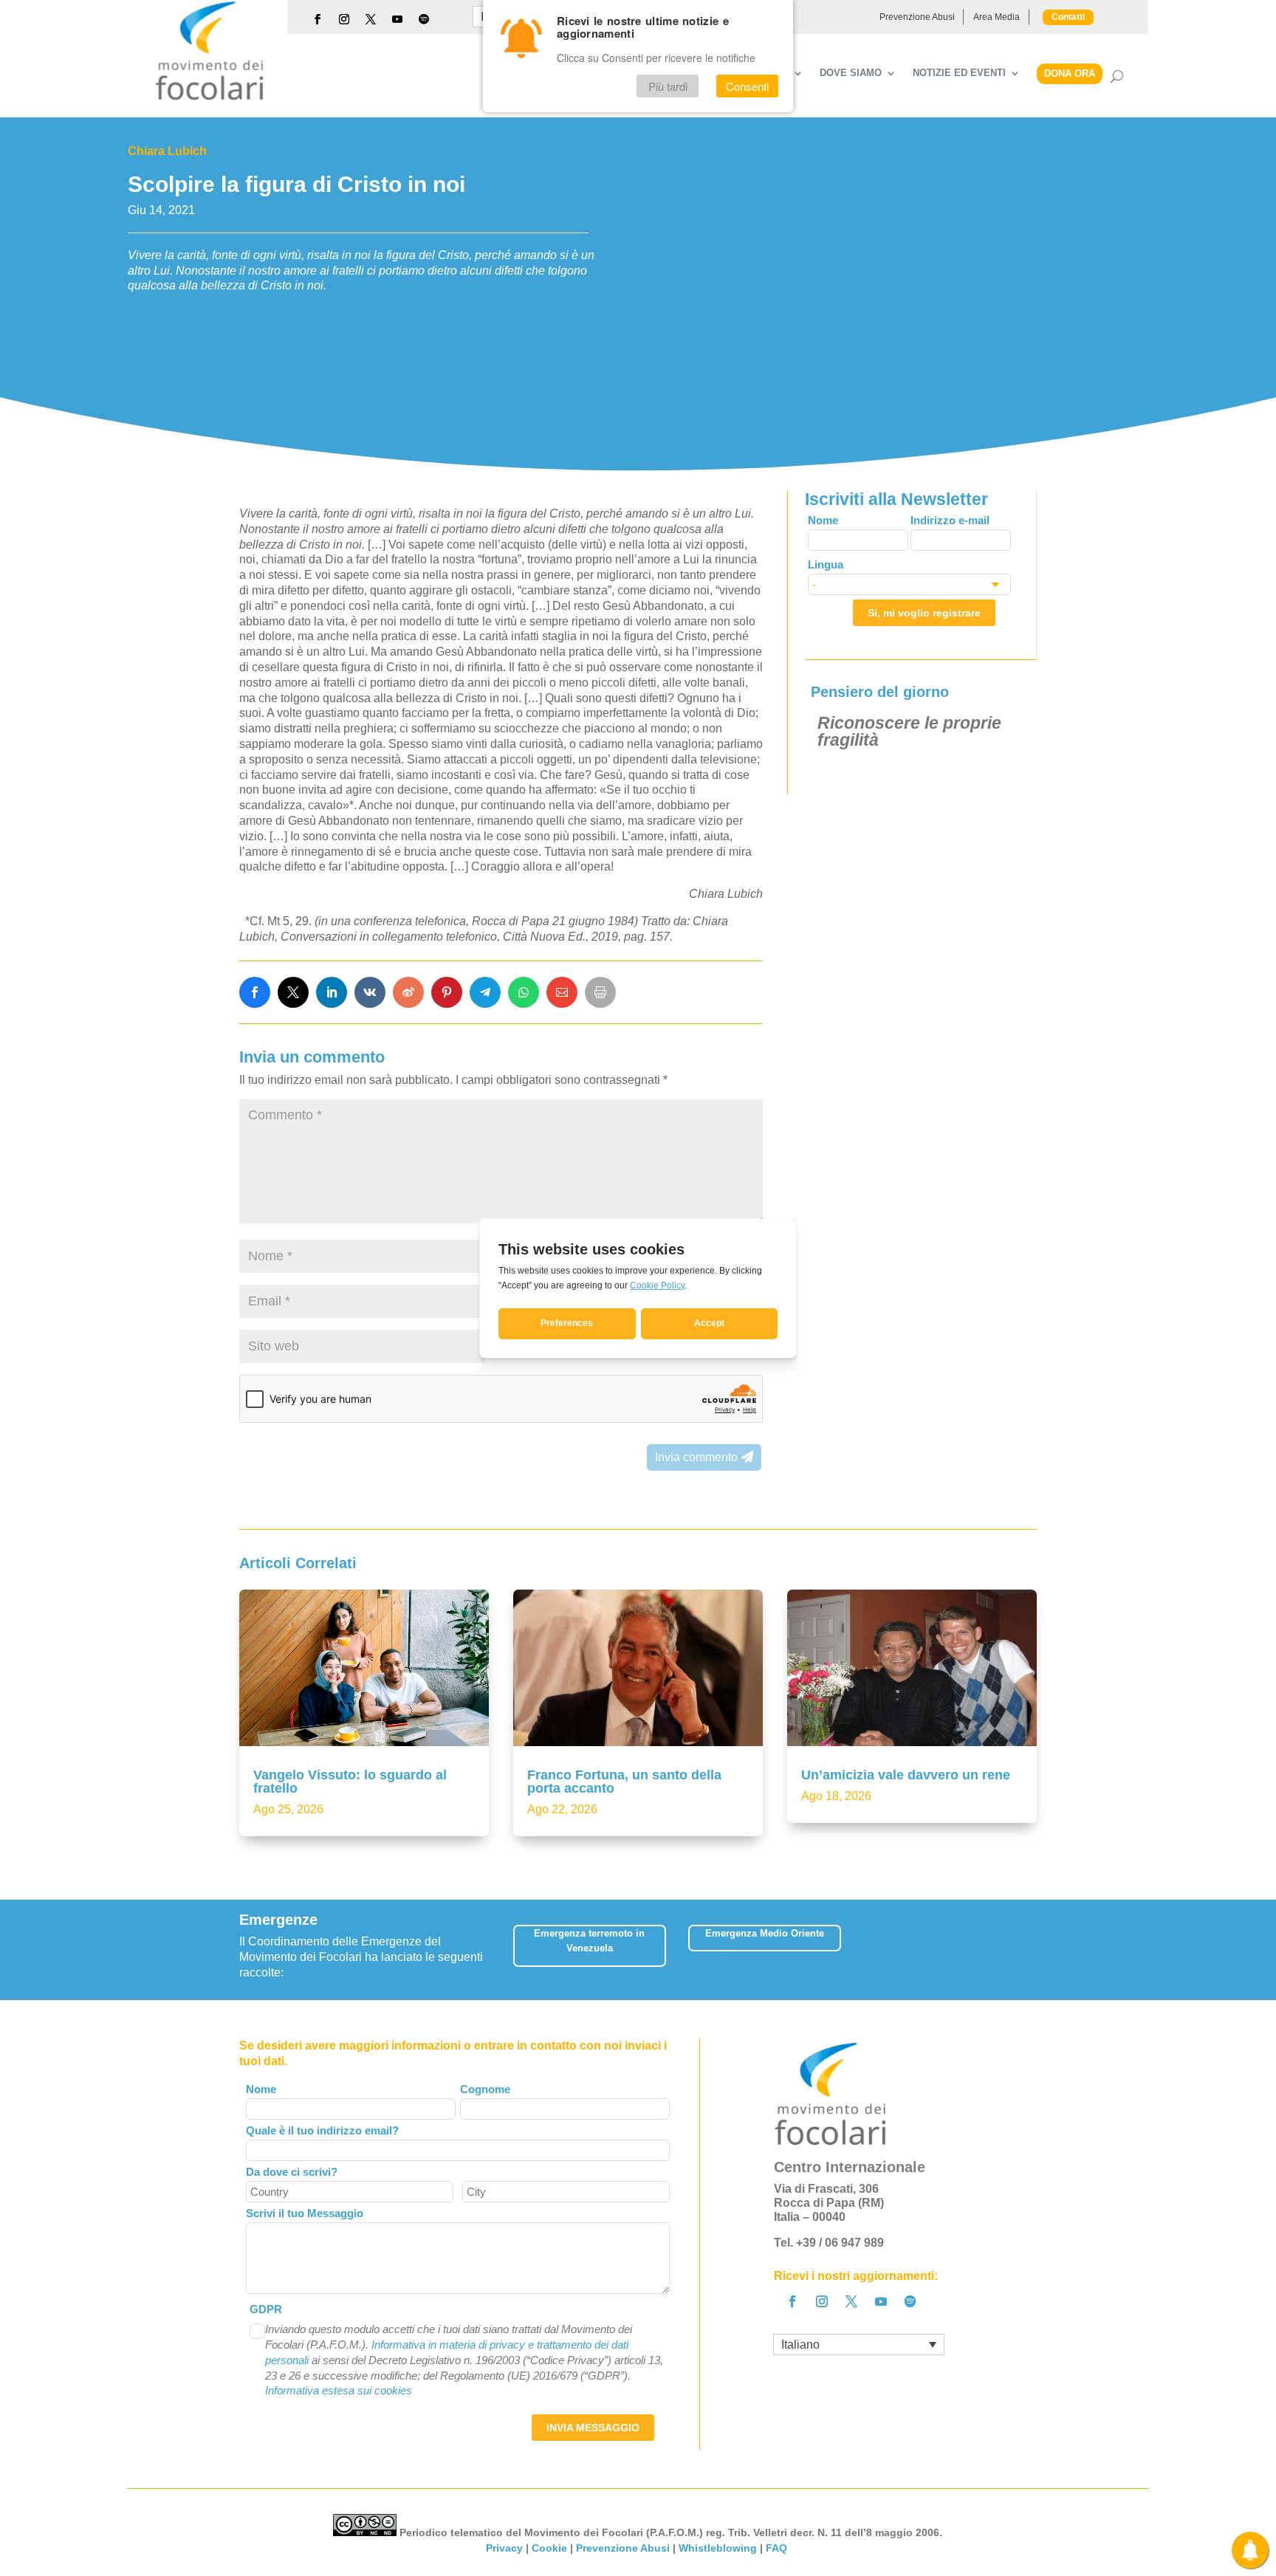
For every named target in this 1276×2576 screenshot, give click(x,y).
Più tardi (668, 86)
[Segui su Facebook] (318, 19)
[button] (1026, 1950)
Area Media (997, 17)
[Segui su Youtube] (397, 19)
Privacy (504, 2548)
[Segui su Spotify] (424, 19)
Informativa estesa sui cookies (339, 2390)
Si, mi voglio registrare (924, 613)
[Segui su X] (371, 19)
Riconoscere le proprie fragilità (909, 731)
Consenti (747, 86)
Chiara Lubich (167, 151)
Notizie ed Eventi (959, 73)
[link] (255, 992)
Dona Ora (1070, 73)
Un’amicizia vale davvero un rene (906, 1775)
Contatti (1068, 17)
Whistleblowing (718, 2548)
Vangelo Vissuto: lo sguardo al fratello (350, 1782)
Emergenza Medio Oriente (765, 1933)
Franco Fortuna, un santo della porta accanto (624, 1782)
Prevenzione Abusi (917, 17)
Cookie (549, 2548)
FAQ (778, 2548)
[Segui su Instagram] (344, 19)
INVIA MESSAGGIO (593, 2428)
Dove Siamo (851, 73)
